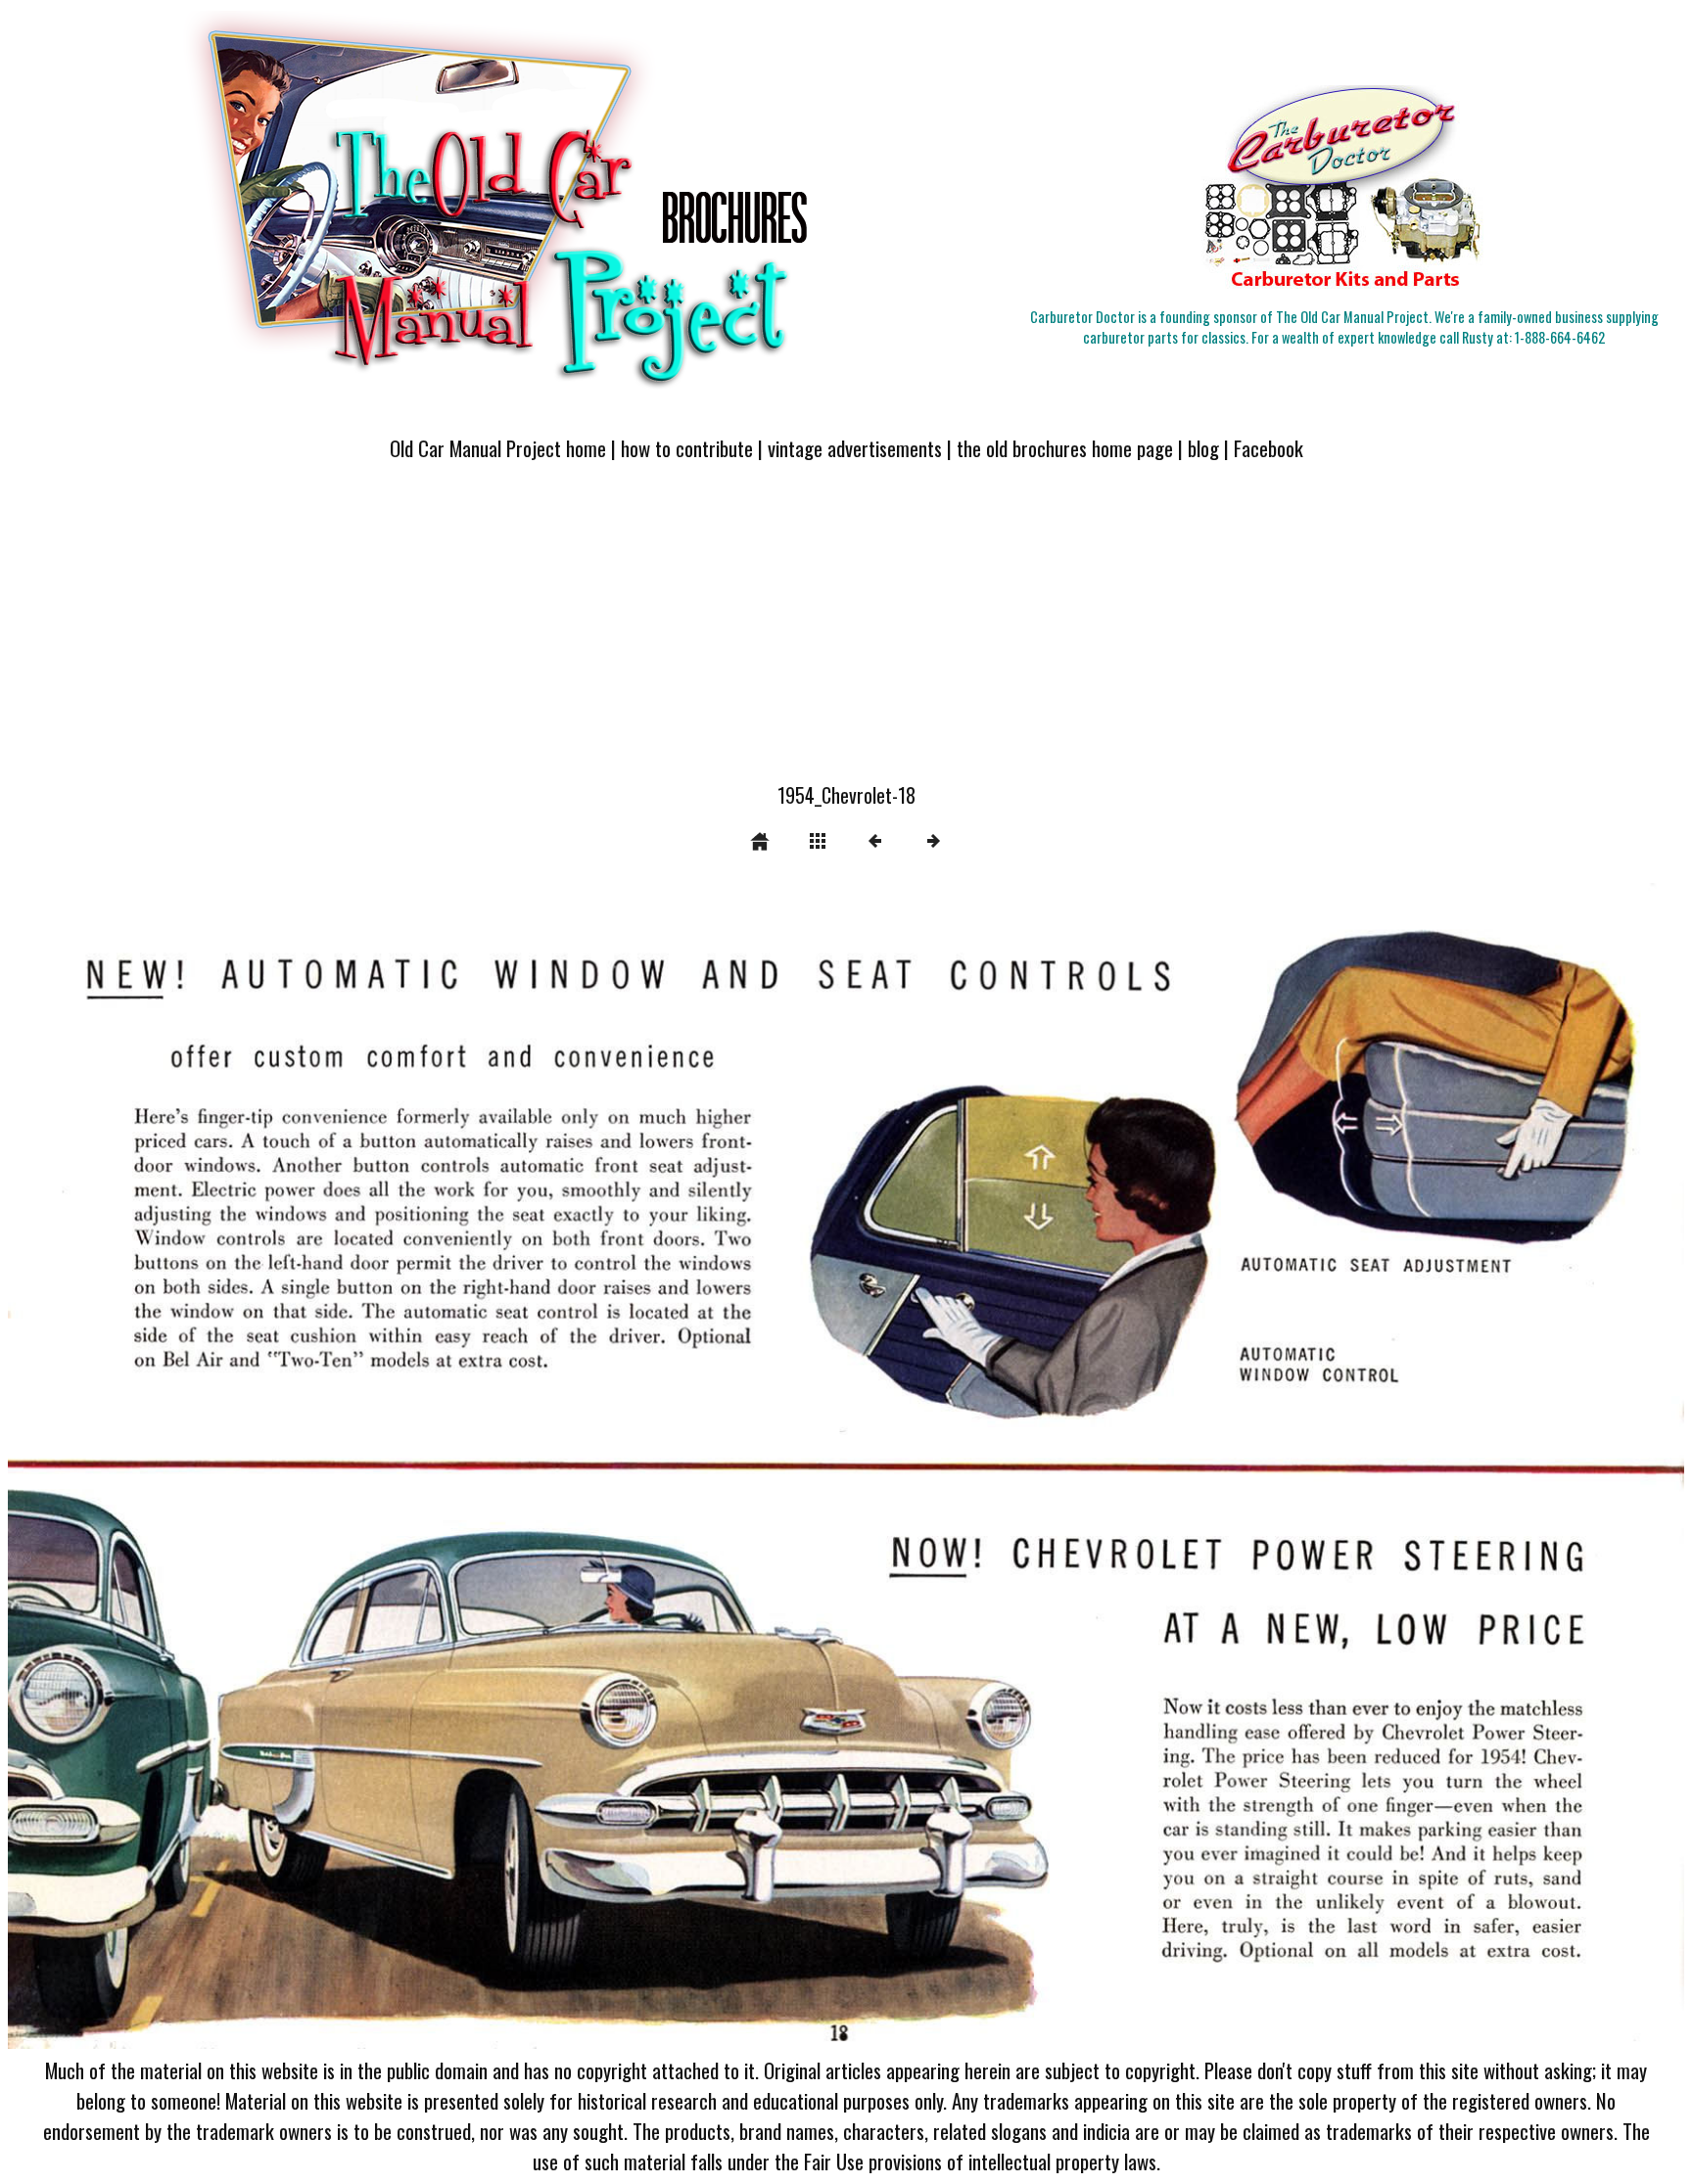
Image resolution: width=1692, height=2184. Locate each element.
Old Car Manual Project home (498, 448)
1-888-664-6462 (1560, 337)
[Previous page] (343, 1466)
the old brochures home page (1065, 448)
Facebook (1269, 448)
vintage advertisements (855, 448)
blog (1203, 448)
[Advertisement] (846, 633)
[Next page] (1181, 1466)
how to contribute (687, 448)
